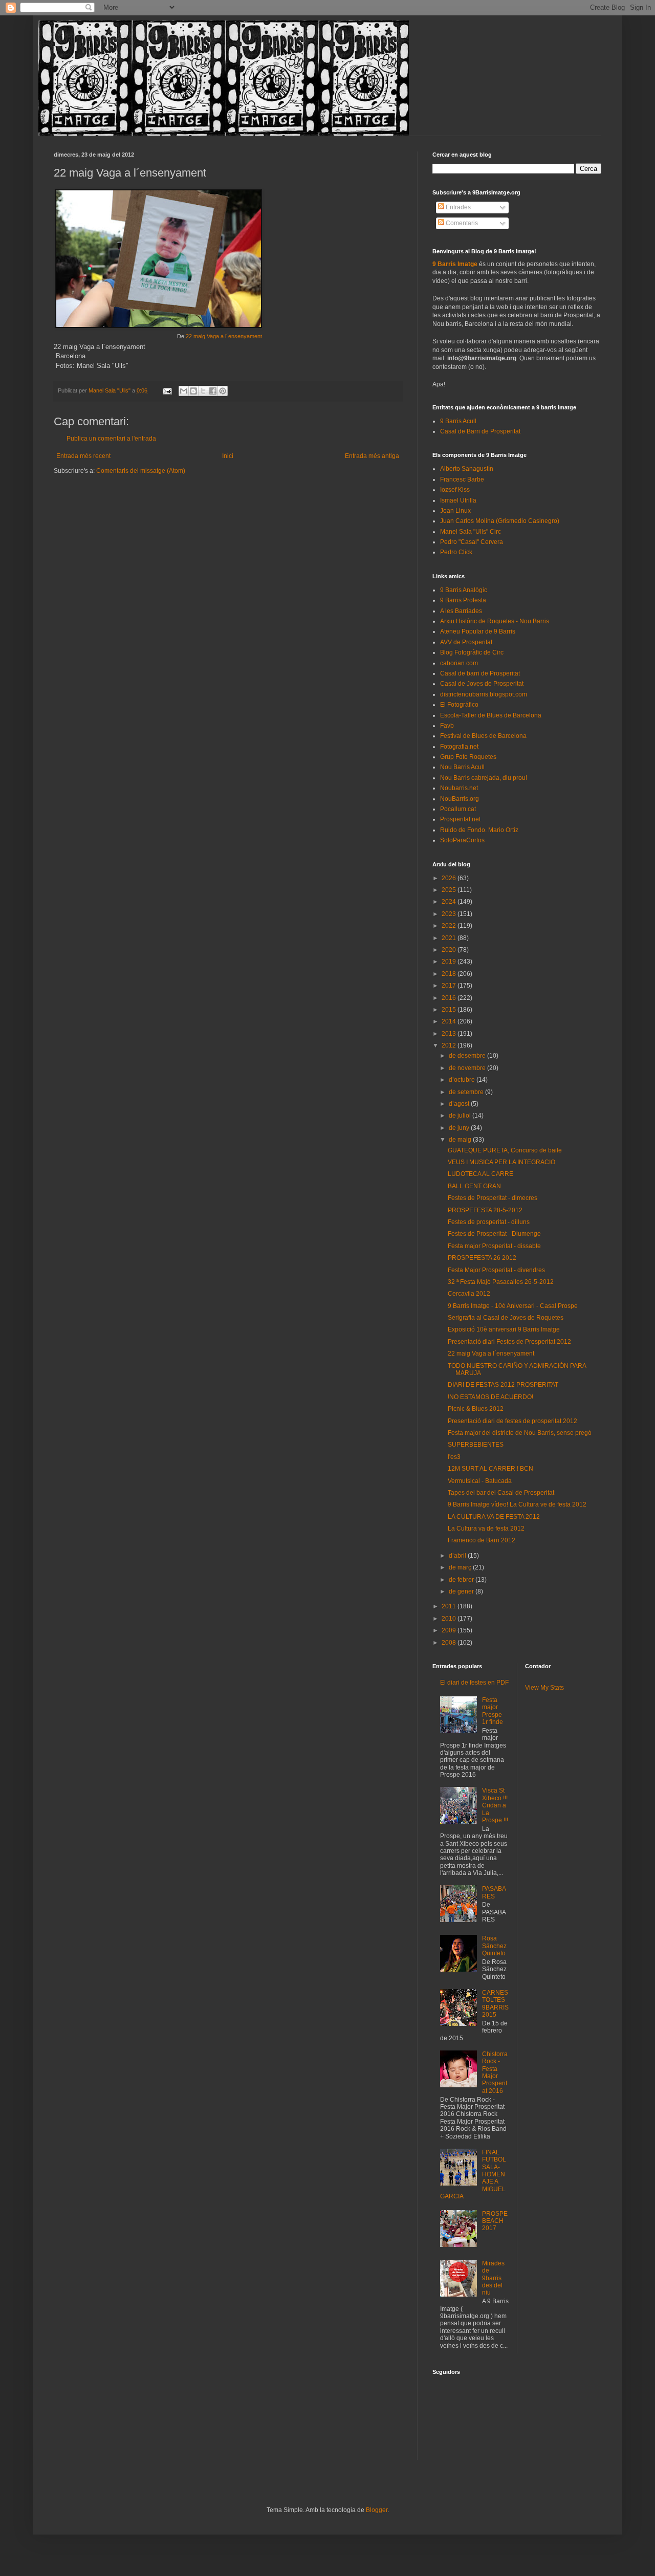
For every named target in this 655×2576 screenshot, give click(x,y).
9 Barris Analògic (464, 590)
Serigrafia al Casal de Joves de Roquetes (506, 1318)
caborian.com (459, 663)
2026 (450, 878)
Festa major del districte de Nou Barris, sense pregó (520, 1433)
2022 (450, 926)
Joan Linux (455, 511)
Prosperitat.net (460, 819)
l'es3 (454, 1457)
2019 (450, 962)
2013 (450, 1034)
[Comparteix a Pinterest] (223, 391)
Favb (447, 726)
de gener (462, 1591)
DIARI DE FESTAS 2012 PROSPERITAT (503, 1385)
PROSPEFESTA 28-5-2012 (485, 1210)
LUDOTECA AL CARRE (481, 1174)
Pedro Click (456, 552)
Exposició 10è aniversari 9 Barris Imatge (504, 1329)
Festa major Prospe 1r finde (493, 1711)
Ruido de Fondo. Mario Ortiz (479, 830)
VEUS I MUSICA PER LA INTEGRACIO (501, 1162)
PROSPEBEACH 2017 (495, 2221)
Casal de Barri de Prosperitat (480, 431)
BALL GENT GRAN (474, 1186)
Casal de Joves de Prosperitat (482, 684)
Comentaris (461, 223)
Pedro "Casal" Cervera (472, 542)
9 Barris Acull (458, 421)
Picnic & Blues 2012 (476, 1409)
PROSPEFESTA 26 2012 (482, 1258)
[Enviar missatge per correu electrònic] (167, 390)
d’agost (460, 1104)
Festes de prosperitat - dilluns (489, 1222)
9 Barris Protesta (463, 600)
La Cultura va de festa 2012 (486, 1529)
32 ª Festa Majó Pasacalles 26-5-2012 (501, 1282)
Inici (228, 456)
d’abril (458, 1556)
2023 (450, 914)
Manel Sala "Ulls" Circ (471, 532)
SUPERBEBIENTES (476, 1445)
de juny (460, 1128)
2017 (450, 986)
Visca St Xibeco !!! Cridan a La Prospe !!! (495, 1805)
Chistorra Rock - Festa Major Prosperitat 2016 (495, 2072)
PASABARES (494, 1892)
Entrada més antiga (372, 456)
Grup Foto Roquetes (468, 757)
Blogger (377, 2510)
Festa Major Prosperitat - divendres (496, 1270)
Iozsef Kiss (455, 490)
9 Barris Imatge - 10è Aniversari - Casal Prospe (513, 1306)
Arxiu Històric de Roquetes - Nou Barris (495, 621)
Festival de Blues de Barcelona (483, 736)
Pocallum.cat (458, 809)
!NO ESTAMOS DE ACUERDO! (490, 1397)
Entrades (457, 207)
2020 (450, 950)
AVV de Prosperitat (466, 642)
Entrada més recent (83, 456)
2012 (450, 1045)
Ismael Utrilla (458, 500)
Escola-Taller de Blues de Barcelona (491, 715)
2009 (450, 1630)
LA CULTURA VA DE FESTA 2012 (494, 1517)
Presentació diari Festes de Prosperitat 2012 (509, 1342)
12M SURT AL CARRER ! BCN (490, 1469)
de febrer (462, 1580)
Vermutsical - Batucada (480, 1481)
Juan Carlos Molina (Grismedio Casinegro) (500, 521)
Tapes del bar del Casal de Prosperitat (501, 1493)
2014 (450, 1021)
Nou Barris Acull (462, 767)
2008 (450, 1643)
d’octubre (463, 1080)
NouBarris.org (460, 799)
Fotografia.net (459, 747)
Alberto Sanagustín (467, 469)
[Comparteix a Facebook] (213, 391)
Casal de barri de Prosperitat (480, 673)
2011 (450, 1606)
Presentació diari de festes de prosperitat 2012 (512, 1421)
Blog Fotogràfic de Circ (472, 652)
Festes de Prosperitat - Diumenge (494, 1234)
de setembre (467, 1092)
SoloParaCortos (462, 840)
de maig (461, 1140)
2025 (450, 890)
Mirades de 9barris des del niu (493, 2278)
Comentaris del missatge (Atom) (141, 471)
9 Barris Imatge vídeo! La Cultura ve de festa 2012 (517, 1504)
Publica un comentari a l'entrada (111, 439)
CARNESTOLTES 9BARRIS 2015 (495, 2004)
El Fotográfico (459, 705)
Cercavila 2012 (469, 1294)
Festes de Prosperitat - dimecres (493, 1198)
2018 (450, 974)
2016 (450, 998)
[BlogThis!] (193, 391)
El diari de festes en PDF (474, 1683)
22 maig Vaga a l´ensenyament (224, 336)
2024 (450, 902)
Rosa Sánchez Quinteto (494, 1946)
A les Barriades (461, 611)
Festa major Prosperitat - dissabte (494, 1246)
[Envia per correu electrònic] (184, 391)
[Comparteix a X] (203, 391)
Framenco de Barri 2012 (482, 1540)
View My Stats (544, 1688)
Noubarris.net (459, 788)
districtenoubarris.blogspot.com (484, 694)
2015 (450, 1010)
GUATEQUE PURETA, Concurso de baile (505, 1150)
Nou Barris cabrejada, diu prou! (484, 778)
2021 (450, 938)
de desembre (468, 1056)
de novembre (468, 1068)
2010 (450, 1619)
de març (461, 1567)
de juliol (461, 1116)
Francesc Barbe (462, 479)
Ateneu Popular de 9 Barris (478, 631)
